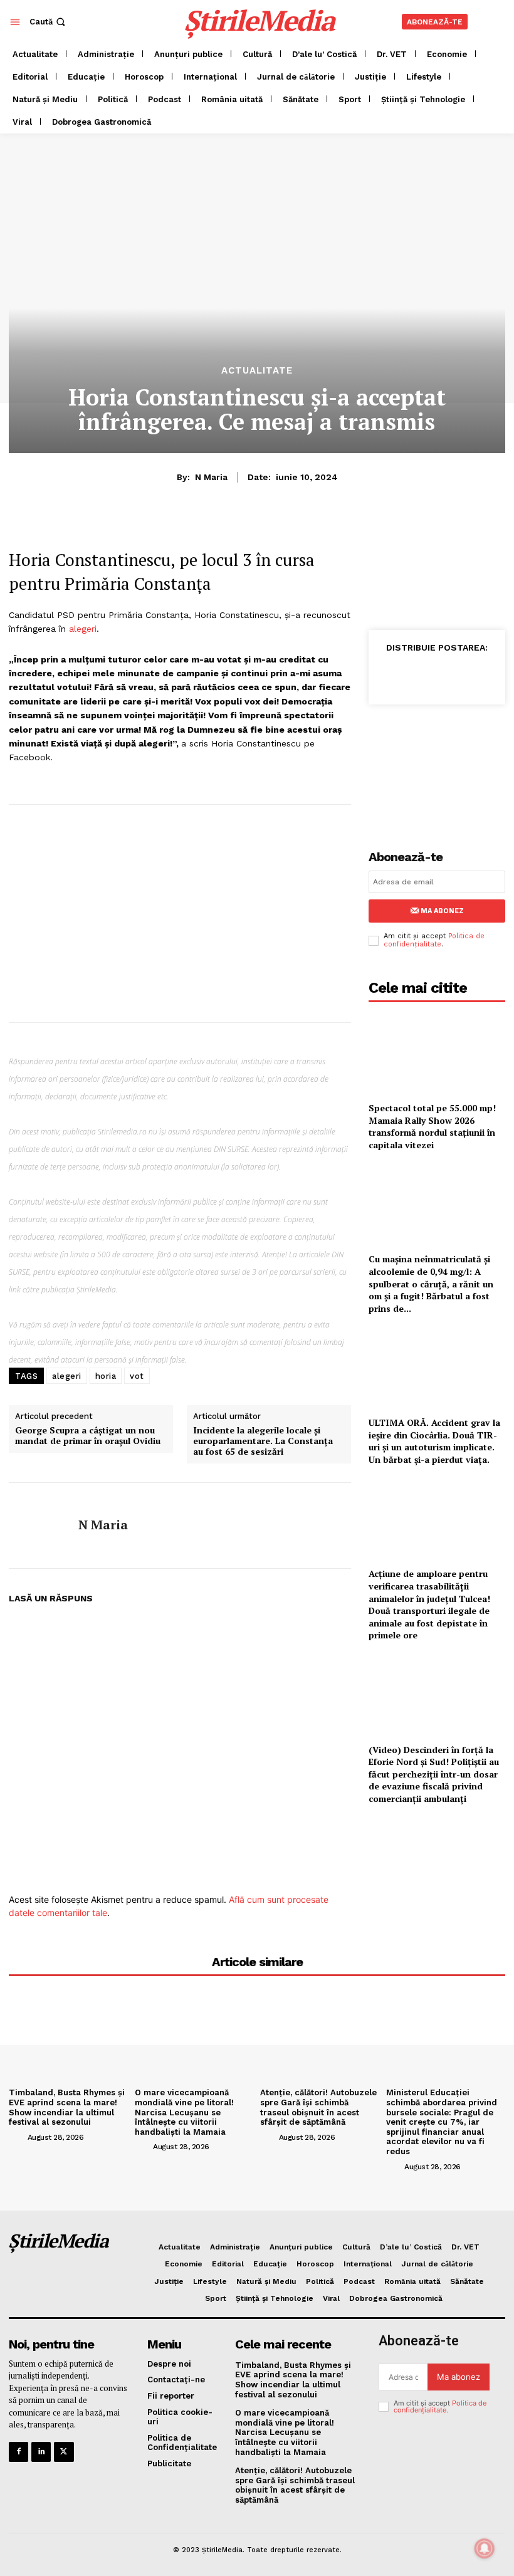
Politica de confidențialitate (434, 940)
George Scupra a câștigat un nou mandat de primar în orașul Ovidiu (88, 1436)
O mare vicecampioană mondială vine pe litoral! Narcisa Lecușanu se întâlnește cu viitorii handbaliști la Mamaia (184, 2112)
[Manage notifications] (485, 2548)
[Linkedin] (476, 675)
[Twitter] (419, 675)
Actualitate (257, 371)
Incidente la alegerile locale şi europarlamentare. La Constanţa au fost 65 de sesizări (263, 1441)
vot (137, 1376)
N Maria (211, 477)
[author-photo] (17, 2137)
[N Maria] (39, 1526)
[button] (49, 22)
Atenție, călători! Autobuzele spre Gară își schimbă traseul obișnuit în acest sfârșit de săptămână (318, 2107)
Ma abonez (442, 911)
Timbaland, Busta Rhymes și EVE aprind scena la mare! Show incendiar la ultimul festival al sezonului (67, 2107)
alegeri (83, 629)
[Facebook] (390, 675)
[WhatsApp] (448, 675)
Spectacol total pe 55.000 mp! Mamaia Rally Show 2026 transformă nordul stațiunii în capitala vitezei (432, 1126)
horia (106, 1376)
